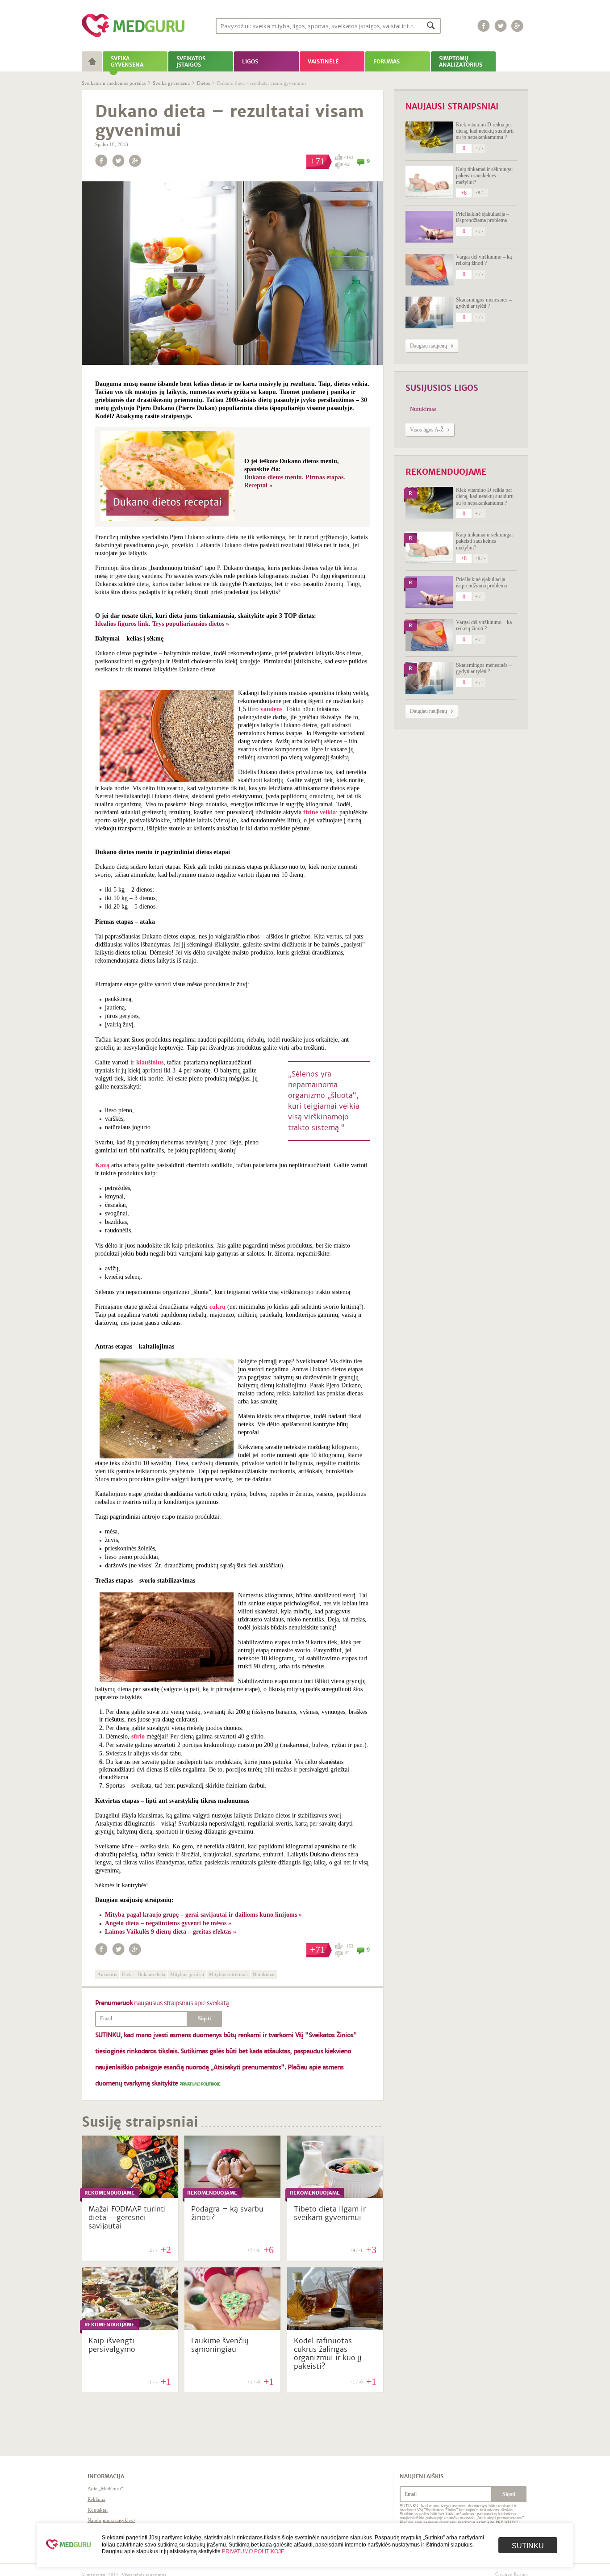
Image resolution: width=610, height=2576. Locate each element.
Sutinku (528, 2546)
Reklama (96, 2499)
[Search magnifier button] (431, 25)
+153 (348, 157)
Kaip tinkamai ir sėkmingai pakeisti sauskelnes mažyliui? (484, 176)
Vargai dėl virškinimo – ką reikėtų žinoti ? (484, 260)
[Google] (518, 26)
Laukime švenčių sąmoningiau (220, 2345)
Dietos (203, 83)
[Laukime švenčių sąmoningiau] (232, 2328)
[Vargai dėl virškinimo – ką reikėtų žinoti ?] (429, 270)
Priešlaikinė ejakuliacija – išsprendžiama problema (483, 217)
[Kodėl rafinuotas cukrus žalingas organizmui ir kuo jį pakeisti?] (335, 2328)
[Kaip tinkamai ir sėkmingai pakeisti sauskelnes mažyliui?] (429, 182)
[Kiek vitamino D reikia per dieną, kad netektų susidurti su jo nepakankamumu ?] (429, 137)
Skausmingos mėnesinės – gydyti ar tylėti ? (484, 303)
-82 (347, 164)
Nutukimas (423, 409)
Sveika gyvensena (171, 83)
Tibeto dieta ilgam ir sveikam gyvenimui (330, 2213)
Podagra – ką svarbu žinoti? (227, 2213)
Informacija (106, 2476)
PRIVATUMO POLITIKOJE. (200, 2084)
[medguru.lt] (133, 37)
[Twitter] (501, 26)
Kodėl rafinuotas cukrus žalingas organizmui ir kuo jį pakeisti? (328, 2354)
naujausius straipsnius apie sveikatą (162, 2003)
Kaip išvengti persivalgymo (112, 2345)
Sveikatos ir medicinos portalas (114, 83)
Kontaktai (98, 2510)
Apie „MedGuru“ (105, 2488)
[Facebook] (484, 26)
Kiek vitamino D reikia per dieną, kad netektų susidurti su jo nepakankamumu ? (485, 131)
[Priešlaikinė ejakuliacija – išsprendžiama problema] (429, 227)
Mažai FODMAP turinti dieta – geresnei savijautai (127, 2218)
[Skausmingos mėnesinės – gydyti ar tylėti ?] (429, 312)
